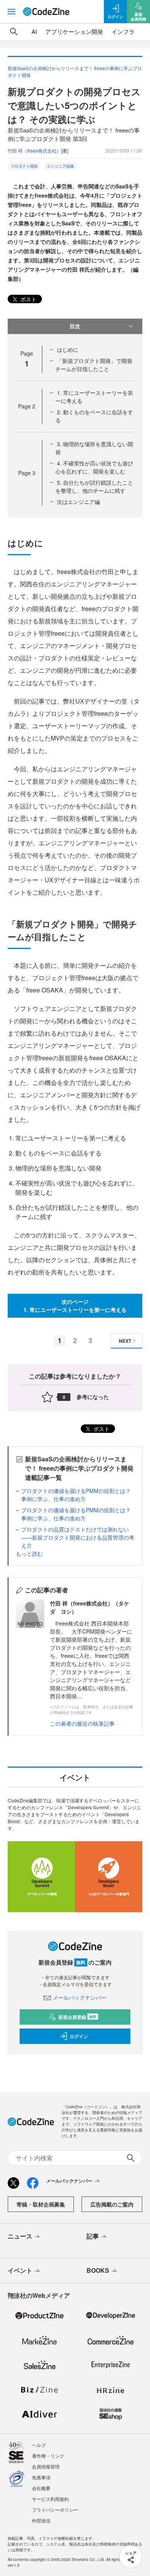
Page (27, 406)
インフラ (123, 31)
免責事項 (41, 2477)
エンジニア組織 (60, 166)
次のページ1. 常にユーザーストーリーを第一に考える (75, 1306)
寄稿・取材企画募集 (41, 2204)
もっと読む (29, 1553)
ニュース (20, 2236)
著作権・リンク (48, 2456)
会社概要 (41, 2488)
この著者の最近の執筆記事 (82, 1723)
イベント (20, 2270)
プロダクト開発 (24, 166)
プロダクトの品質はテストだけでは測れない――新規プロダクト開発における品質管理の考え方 (78, 1537)
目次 (75, 326)
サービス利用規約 (50, 2499)
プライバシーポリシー (55, 2510)
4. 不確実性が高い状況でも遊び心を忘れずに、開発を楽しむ (94, 467)
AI (34, 31)
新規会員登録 (77, 2017)
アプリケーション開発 (74, 31)
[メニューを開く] (12, 12)
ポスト (28, 299)
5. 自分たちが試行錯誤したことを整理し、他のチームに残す (94, 486)
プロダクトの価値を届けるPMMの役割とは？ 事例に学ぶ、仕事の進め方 (76, 1495)
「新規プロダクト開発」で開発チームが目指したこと (94, 365)
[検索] (14, 32)
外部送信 (41, 2520)
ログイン (79, 2036)
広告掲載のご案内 (112, 2204)
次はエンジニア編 (78, 502)
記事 (93, 2236)
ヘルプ (39, 2445)
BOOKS (98, 2270)
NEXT (125, 1341)
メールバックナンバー (80, 1997)
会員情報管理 (46, 2466)
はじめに (68, 349)
